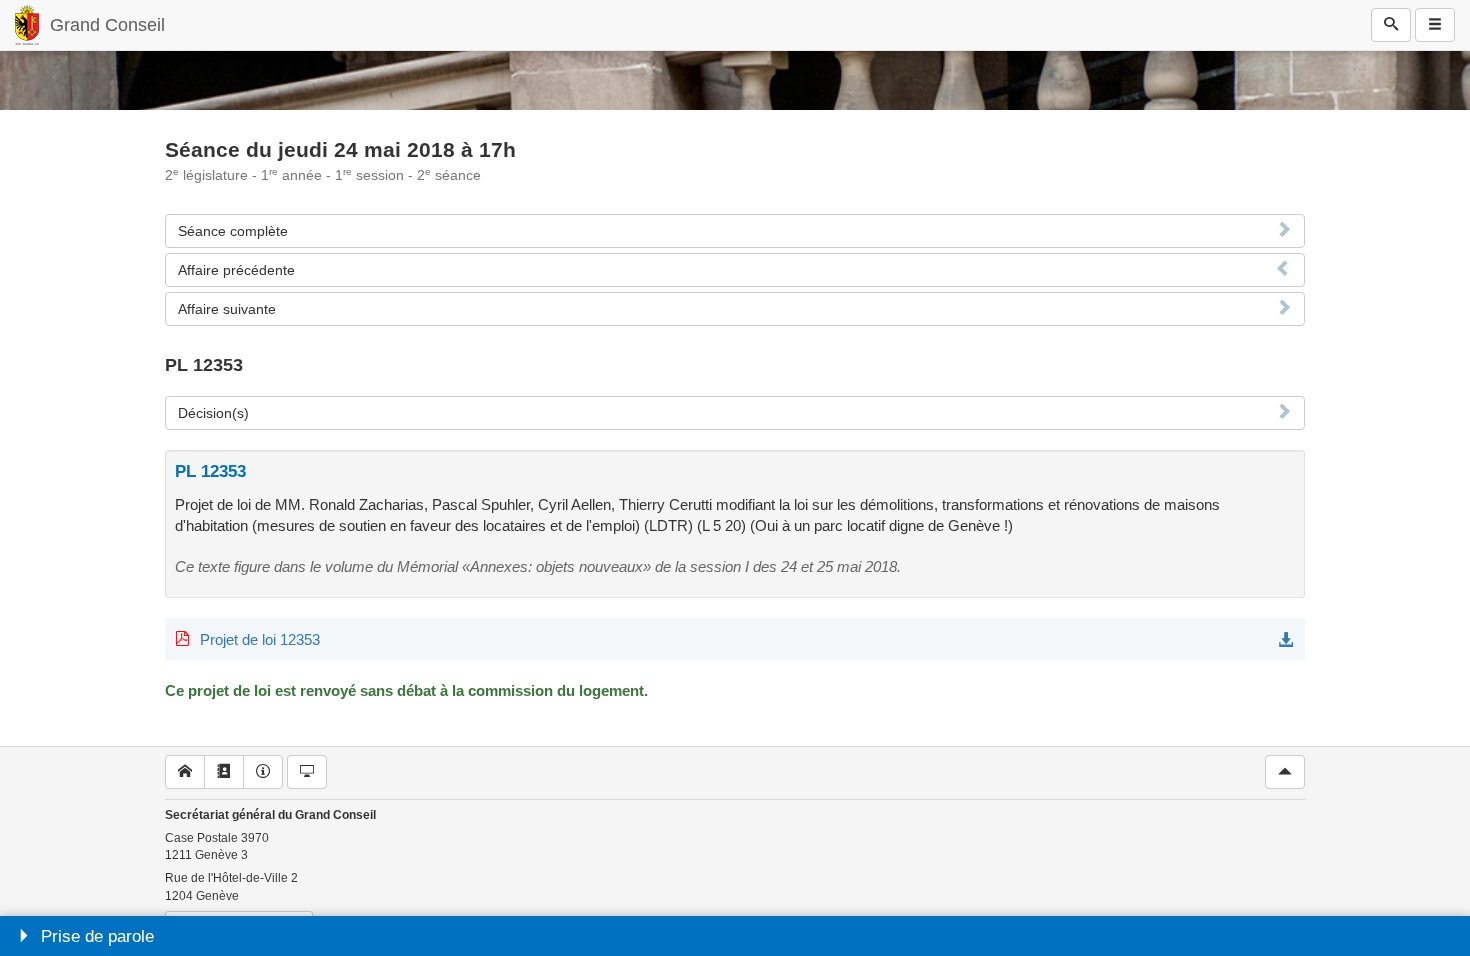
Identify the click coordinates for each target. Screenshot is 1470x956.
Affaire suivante (227, 309)
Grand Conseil (107, 25)
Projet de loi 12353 (260, 639)
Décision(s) (213, 413)
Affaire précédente (236, 270)
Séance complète (233, 231)
